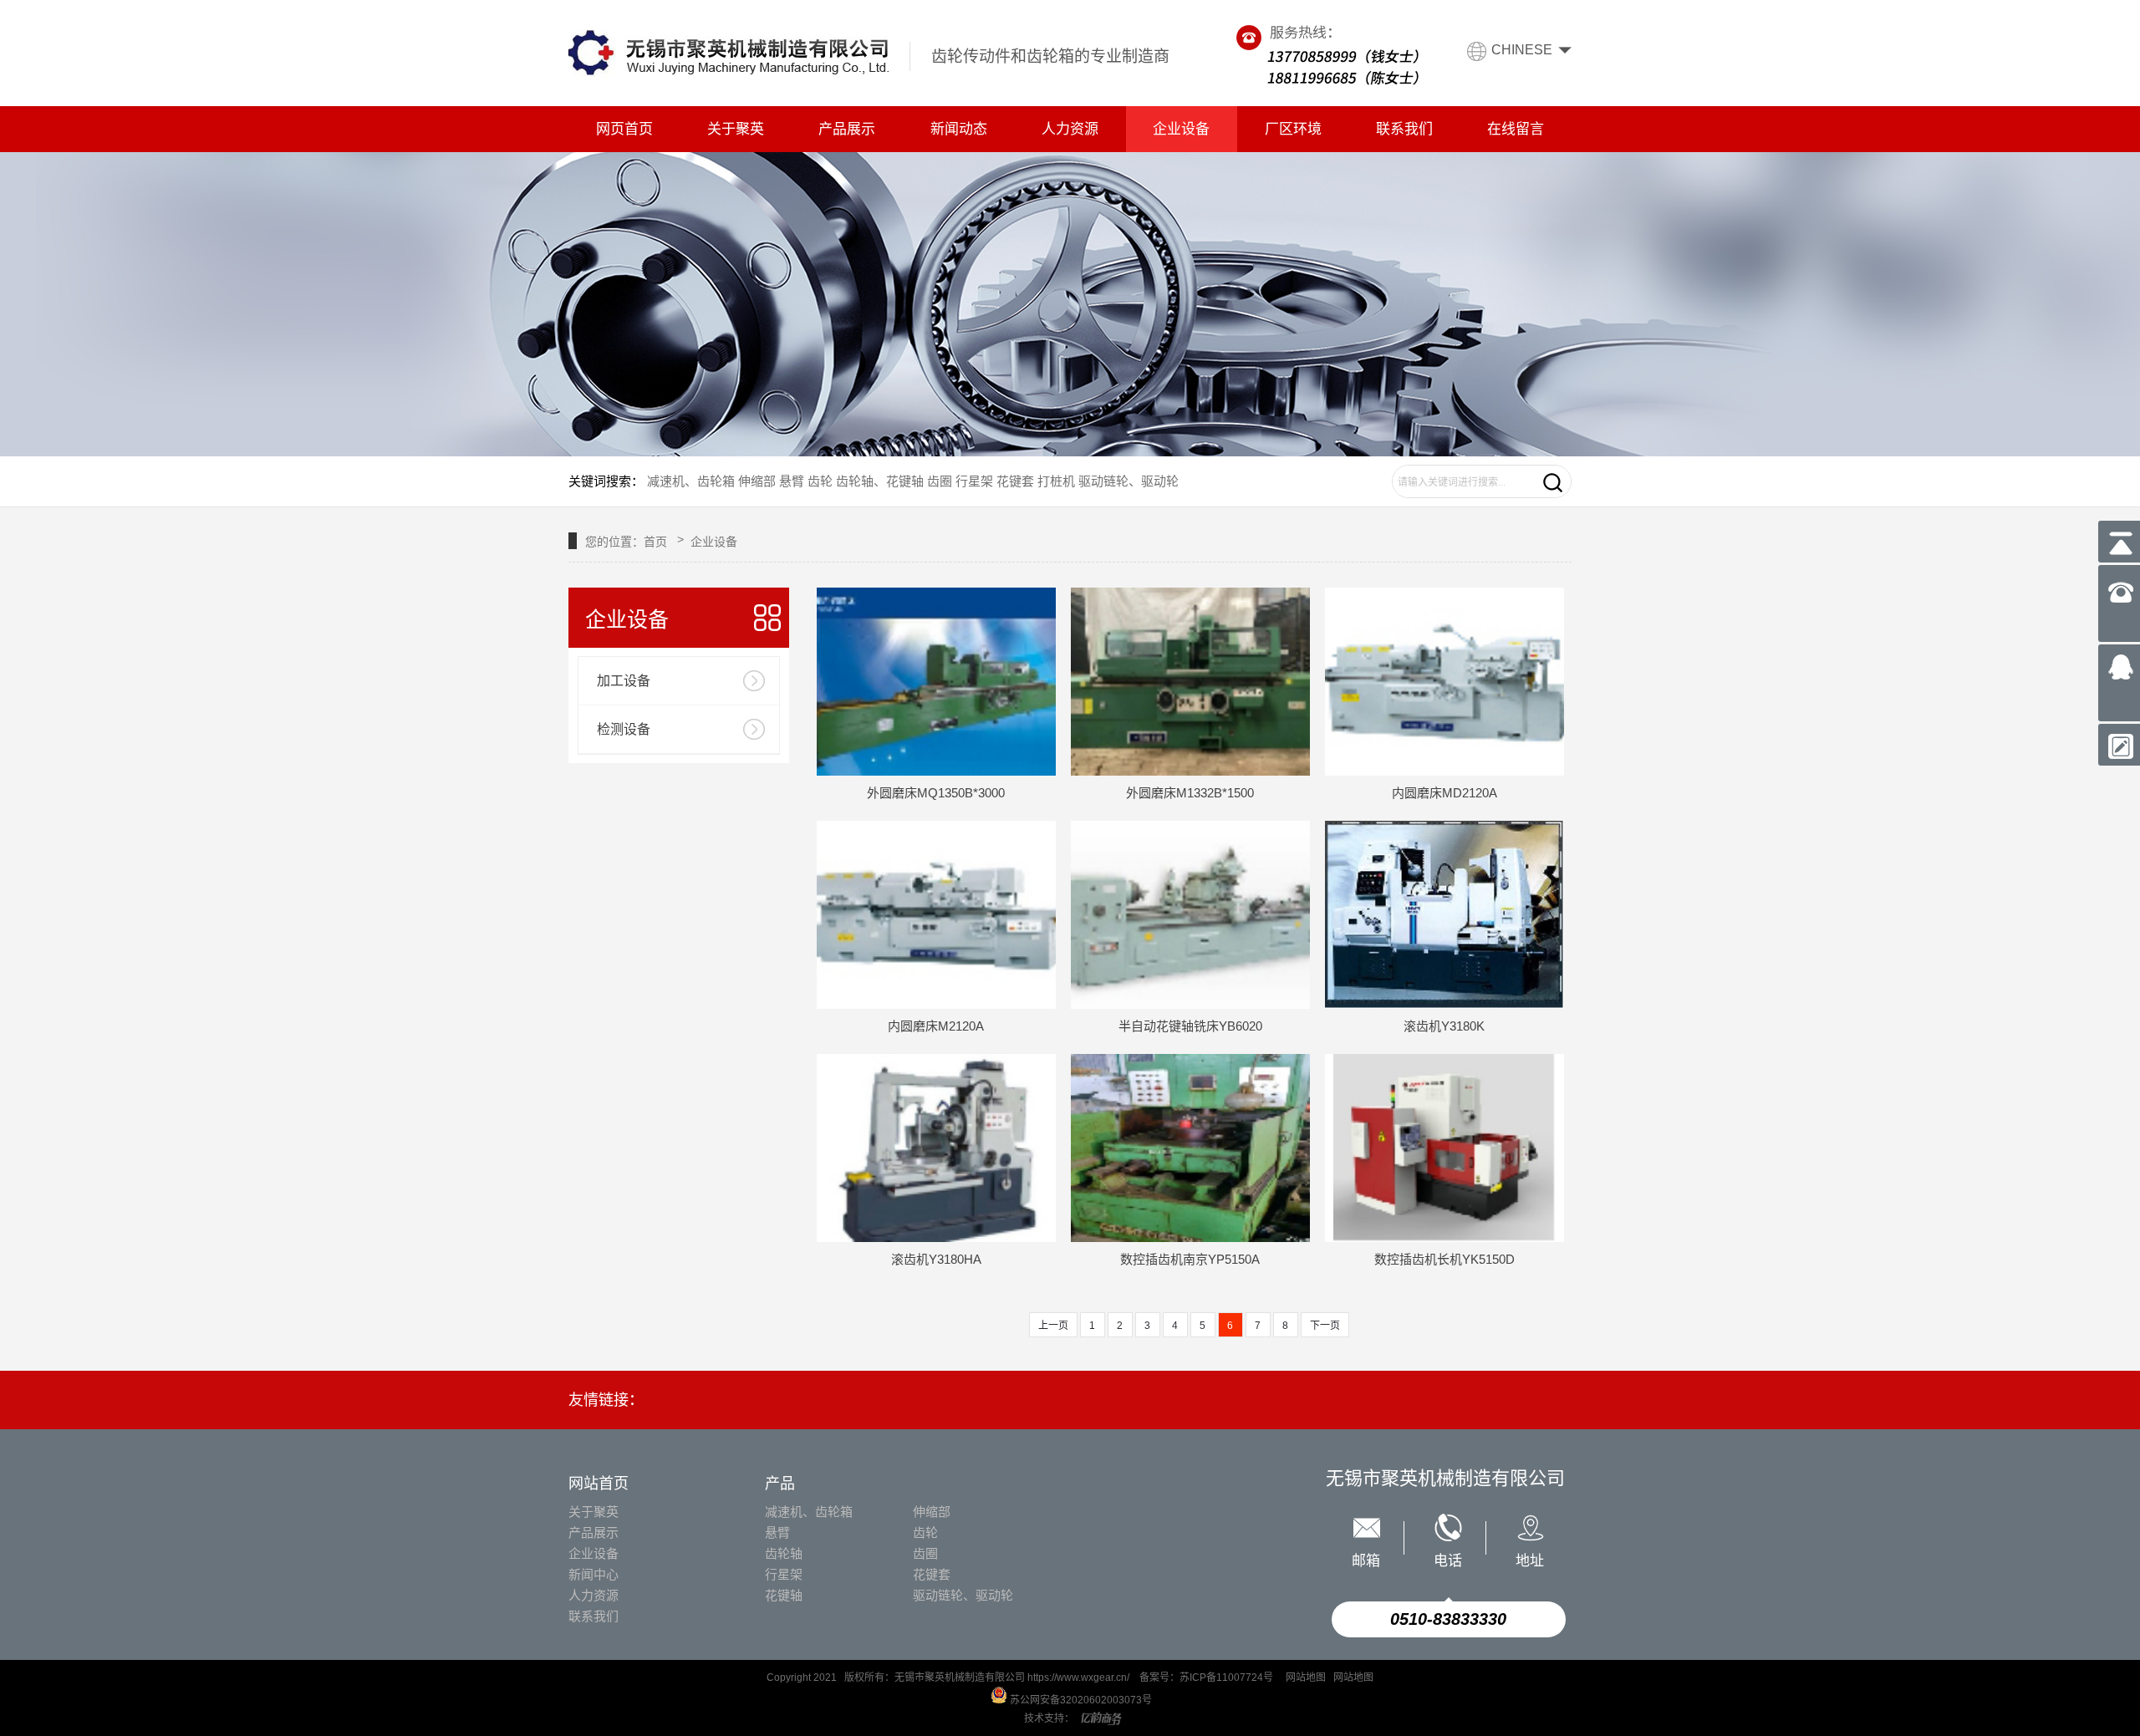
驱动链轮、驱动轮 (1129, 481)
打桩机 (1056, 481)
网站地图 (1306, 1677)
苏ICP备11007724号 (1228, 1677)
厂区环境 (1293, 129)
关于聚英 (736, 129)
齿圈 (940, 481)
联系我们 (1404, 129)
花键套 (1015, 481)
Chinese (1522, 50)
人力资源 (1070, 129)
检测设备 (624, 729)
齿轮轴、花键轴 (880, 481)
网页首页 (624, 129)
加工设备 (624, 681)
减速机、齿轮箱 (691, 481)
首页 (655, 542)
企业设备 (1181, 129)
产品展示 (847, 129)
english (1522, 74)
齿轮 (820, 481)
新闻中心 (594, 1574)
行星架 (974, 481)
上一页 (1053, 1326)
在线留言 (1516, 129)
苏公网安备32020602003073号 (1080, 1700)
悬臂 (792, 481)
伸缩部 (755, 481)
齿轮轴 (784, 1553)
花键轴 (784, 1595)
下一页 (1325, 1326)
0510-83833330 (1448, 1619)
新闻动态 (959, 129)
